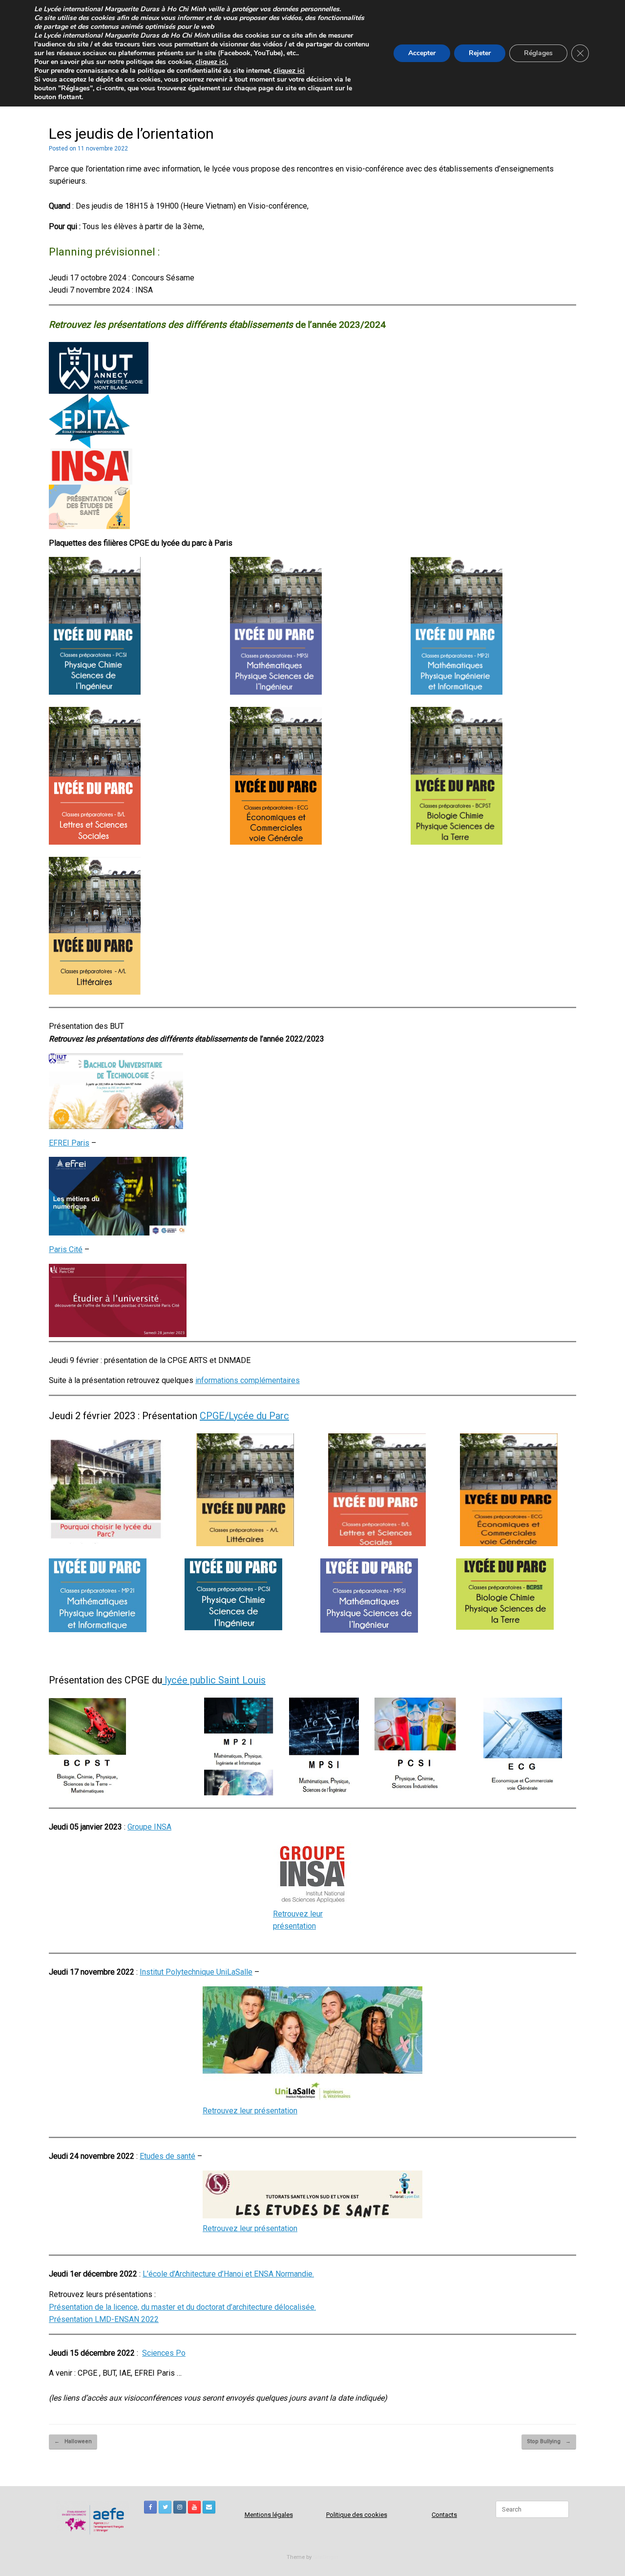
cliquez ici (289, 71)
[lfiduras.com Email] (209, 2507)
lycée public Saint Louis (214, 1680)
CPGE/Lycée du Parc (244, 1416)
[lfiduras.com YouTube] (194, 2507)
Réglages (538, 53)
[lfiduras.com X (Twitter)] (165, 2507)
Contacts (444, 2515)
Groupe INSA (149, 1827)
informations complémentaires (248, 1380)
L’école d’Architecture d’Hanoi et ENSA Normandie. (228, 2274)
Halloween (73, 2441)
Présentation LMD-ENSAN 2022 (104, 2319)
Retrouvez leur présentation (250, 2111)
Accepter (422, 53)
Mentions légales (269, 2515)
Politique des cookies (357, 2515)
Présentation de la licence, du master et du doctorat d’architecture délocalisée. (182, 2307)
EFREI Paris (69, 1143)
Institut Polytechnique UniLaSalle (196, 1972)
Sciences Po (164, 2353)
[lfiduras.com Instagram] (180, 2507)
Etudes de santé (167, 2156)
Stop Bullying (549, 2441)
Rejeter (480, 53)
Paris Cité (66, 1249)
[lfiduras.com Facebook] (150, 2507)
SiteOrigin (326, 2557)
